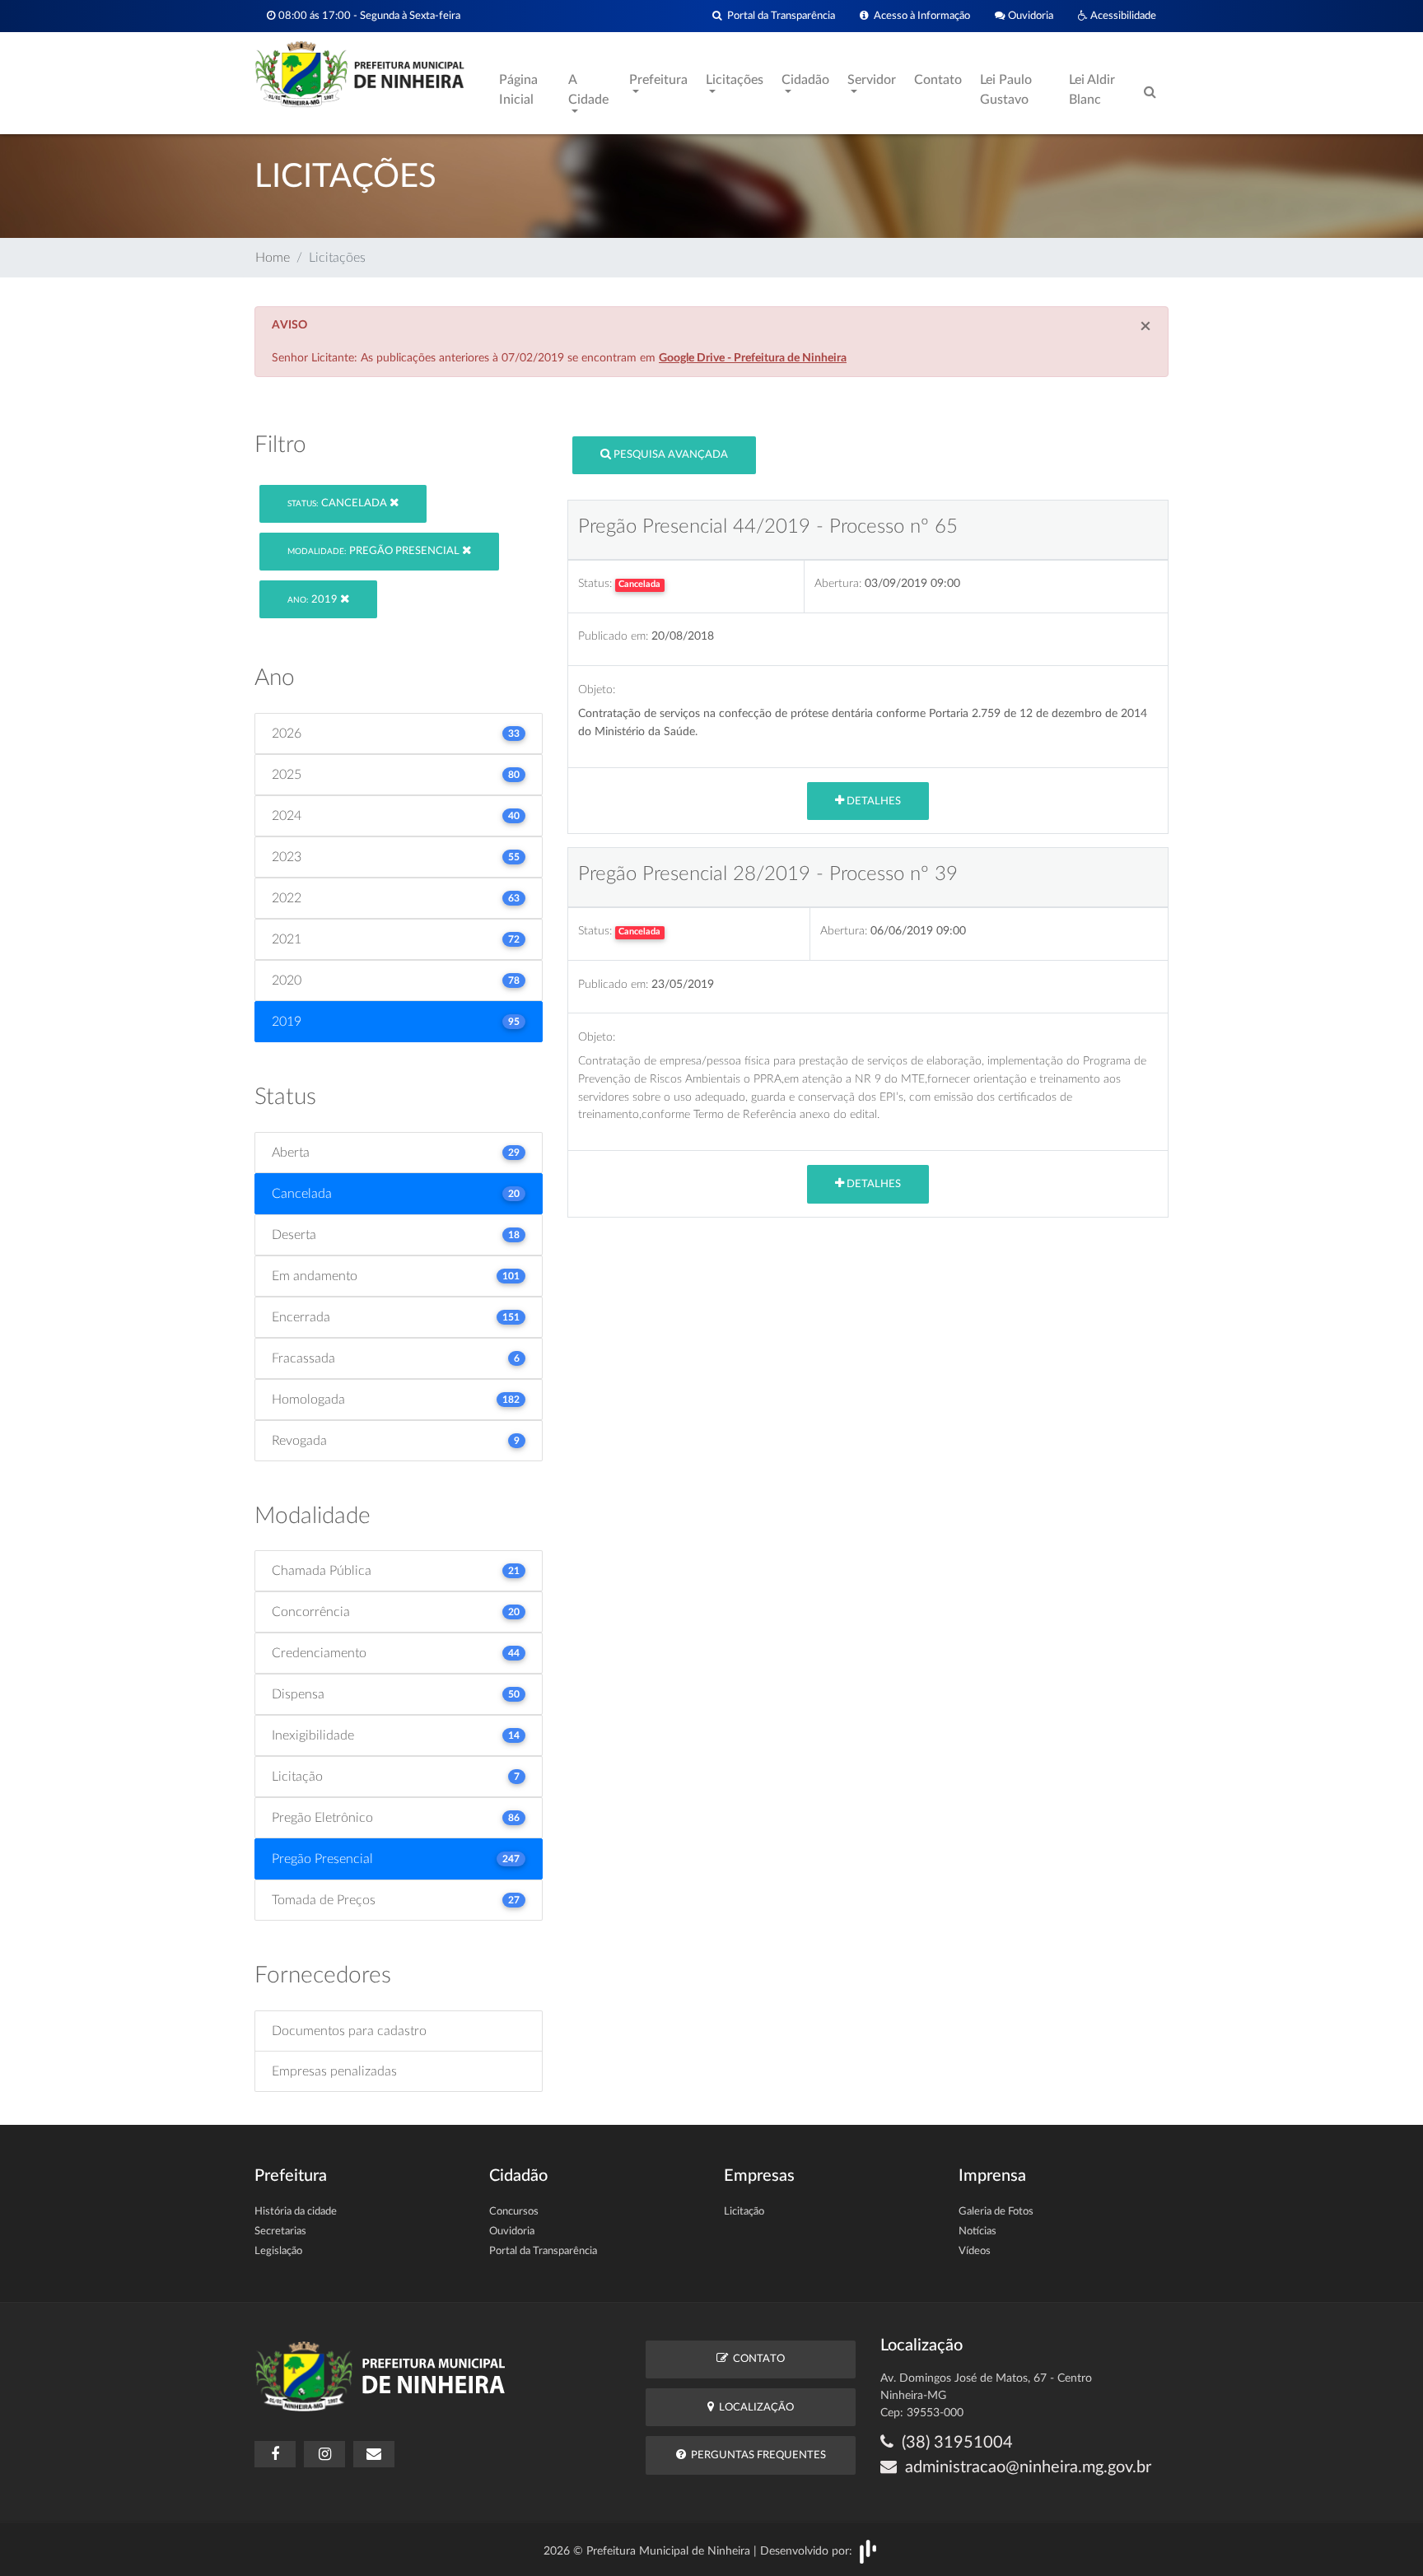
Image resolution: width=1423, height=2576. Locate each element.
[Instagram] (324, 2454)
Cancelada (338, 503)
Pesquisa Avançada (670, 455)
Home (273, 258)
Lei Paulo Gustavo (1006, 90)
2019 (314, 600)
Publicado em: (613, 636)
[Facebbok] (275, 2454)
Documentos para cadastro (349, 2031)
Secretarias (280, 2231)
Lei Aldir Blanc (1092, 90)
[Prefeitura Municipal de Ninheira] (359, 73)
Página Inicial (518, 90)
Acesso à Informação (919, 16)
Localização (754, 2408)
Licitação (744, 2212)
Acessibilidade (1122, 16)
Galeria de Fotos (996, 2212)
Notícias (977, 2231)
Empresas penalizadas (334, 2071)
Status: (595, 583)
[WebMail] (374, 2454)
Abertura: (838, 583)
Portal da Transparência (779, 16)
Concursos (514, 2212)
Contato (938, 80)
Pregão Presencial (375, 551)
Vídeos (975, 2251)
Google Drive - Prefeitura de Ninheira (753, 358)
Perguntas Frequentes (756, 2455)
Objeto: (597, 689)
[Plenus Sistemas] (868, 2550)
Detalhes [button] (872, 801)
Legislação (278, 2251)
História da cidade (296, 2212)
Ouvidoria (1029, 16)
